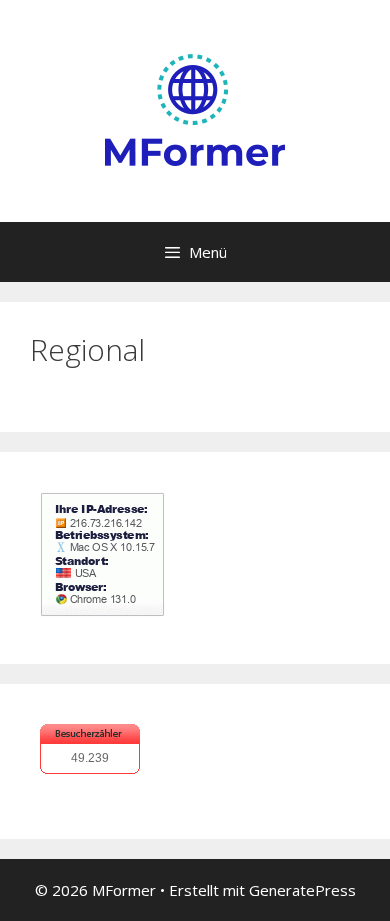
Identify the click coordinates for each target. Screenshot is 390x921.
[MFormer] (195, 109)
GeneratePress (302, 890)
